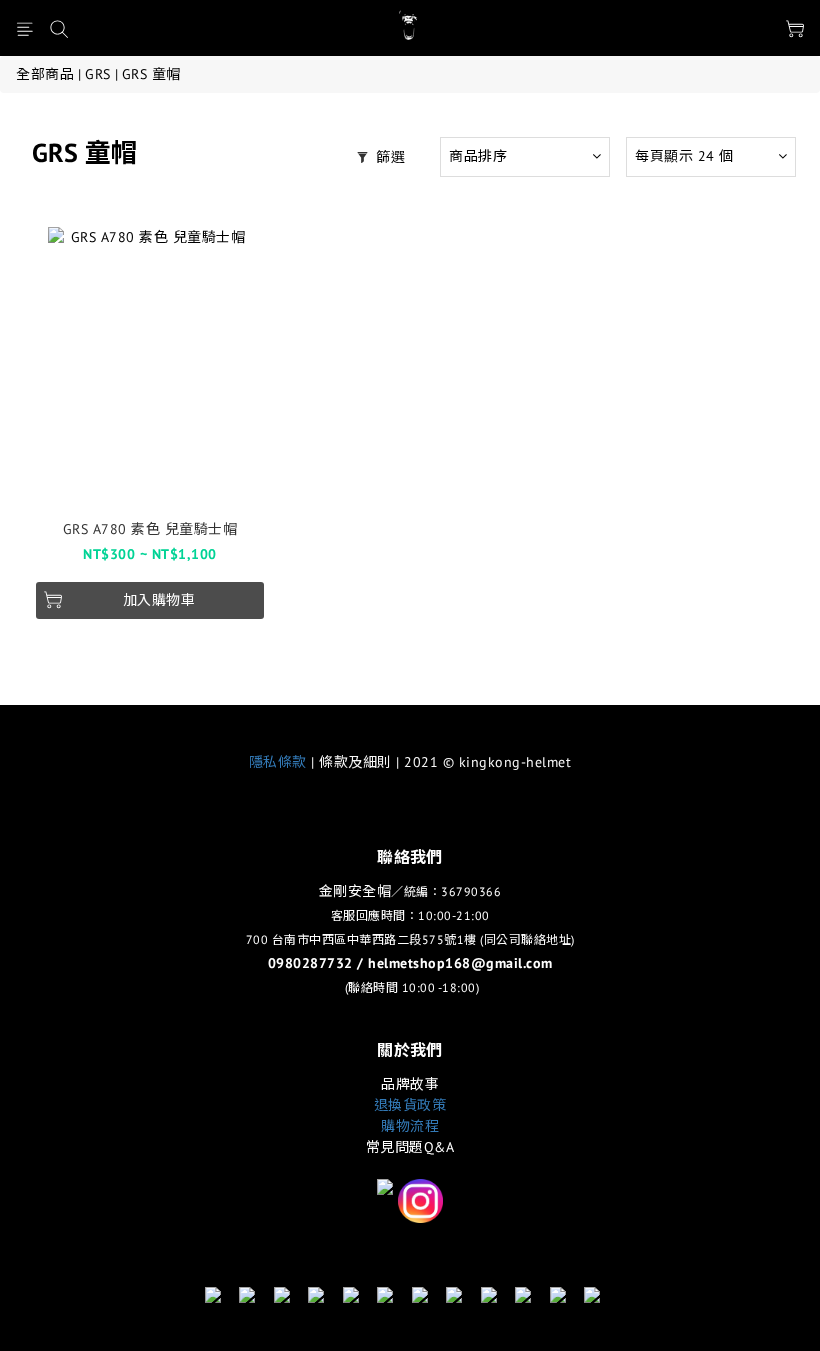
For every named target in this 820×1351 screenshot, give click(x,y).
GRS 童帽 (151, 74)
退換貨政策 (410, 1105)
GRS (98, 74)
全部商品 (45, 74)
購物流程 (410, 1126)
